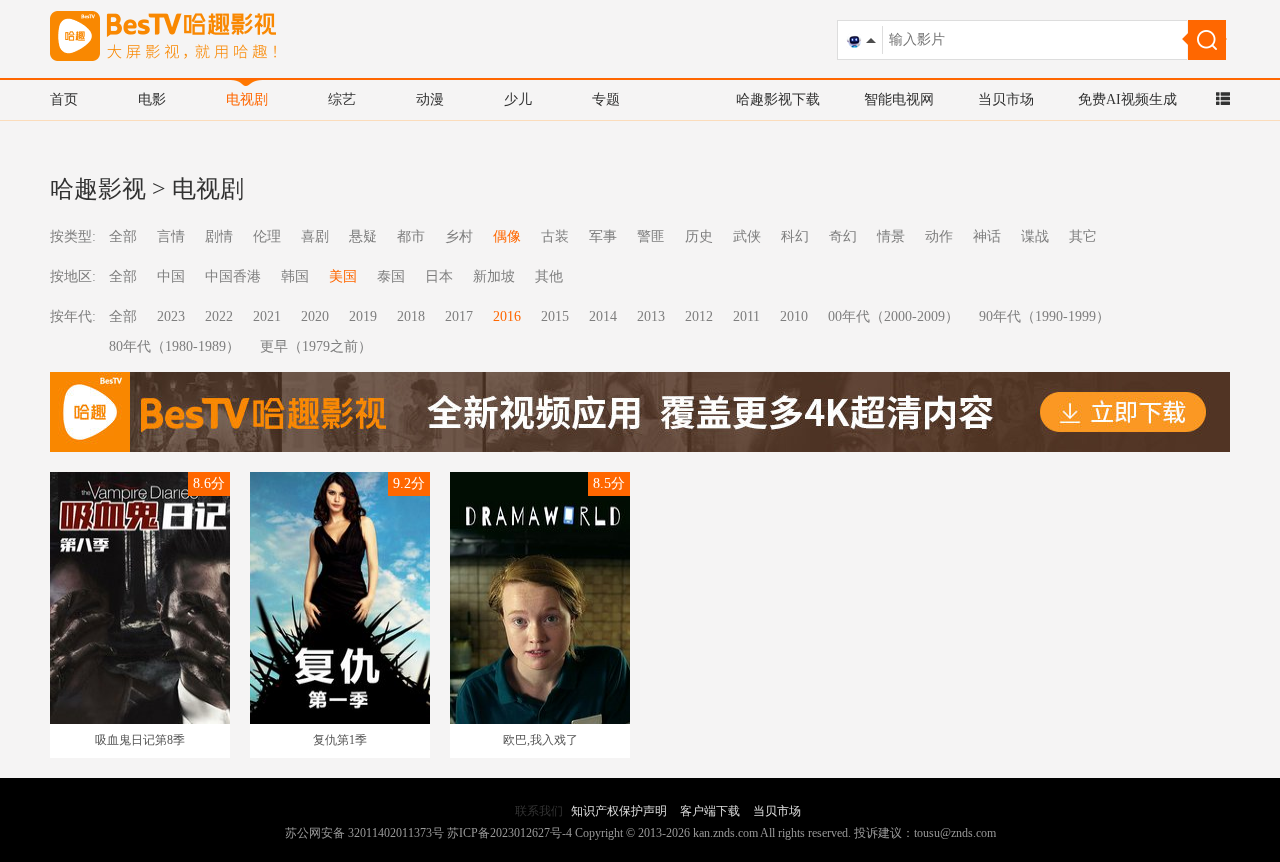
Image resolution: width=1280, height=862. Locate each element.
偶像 (507, 236)
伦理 (267, 236)
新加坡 (494, 276)
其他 (549, 276)
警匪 (651, 236)
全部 (123, 236)
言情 (171, 236)
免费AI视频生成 (1127, 99)
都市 (411, 236)
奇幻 (843, 236)
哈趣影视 (98, 189)
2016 (507, 316)
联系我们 (539, 811)
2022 (219, 316)
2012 (699, 316)
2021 (267, 316)
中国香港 (233, 276)
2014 (603, 316)
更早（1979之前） (316, 346)
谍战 (1035, 236)
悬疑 (363, 236)
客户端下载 (710, 811)
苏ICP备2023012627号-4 (509, 833)
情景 (891, 236)
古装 (555, 236)
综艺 (342, 99)
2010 (794, 316)
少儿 (518, 99)
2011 (746, 316)
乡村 (459, 236)
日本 (439, 276)
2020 (315, 316)
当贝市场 (1006, 99)
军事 (603, 236)
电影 (152, 99)
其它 (1083, 236)
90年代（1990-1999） (1044, 316)
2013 (651, 316)
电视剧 (247, 99)
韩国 (295, 276)
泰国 (391, 276)
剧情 (219, 236)
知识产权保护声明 (619, 811)
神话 (987, 236)
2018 (411, 316)
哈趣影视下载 (778, 99)
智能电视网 (899, 99)
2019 (363, 316)
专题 (606, 99)
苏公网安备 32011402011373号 (364, 833)
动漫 (430, 99)
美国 (343, 276)
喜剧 (315, 236)
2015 (555, 316)
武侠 (747, 236)
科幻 (795, 236)
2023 (171, 316)
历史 (699, 236)
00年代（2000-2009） (893, 316)
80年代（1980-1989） (174, 346)
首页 (64, 99)
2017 (459, 316)
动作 (939, 236)
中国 (171, 276)
